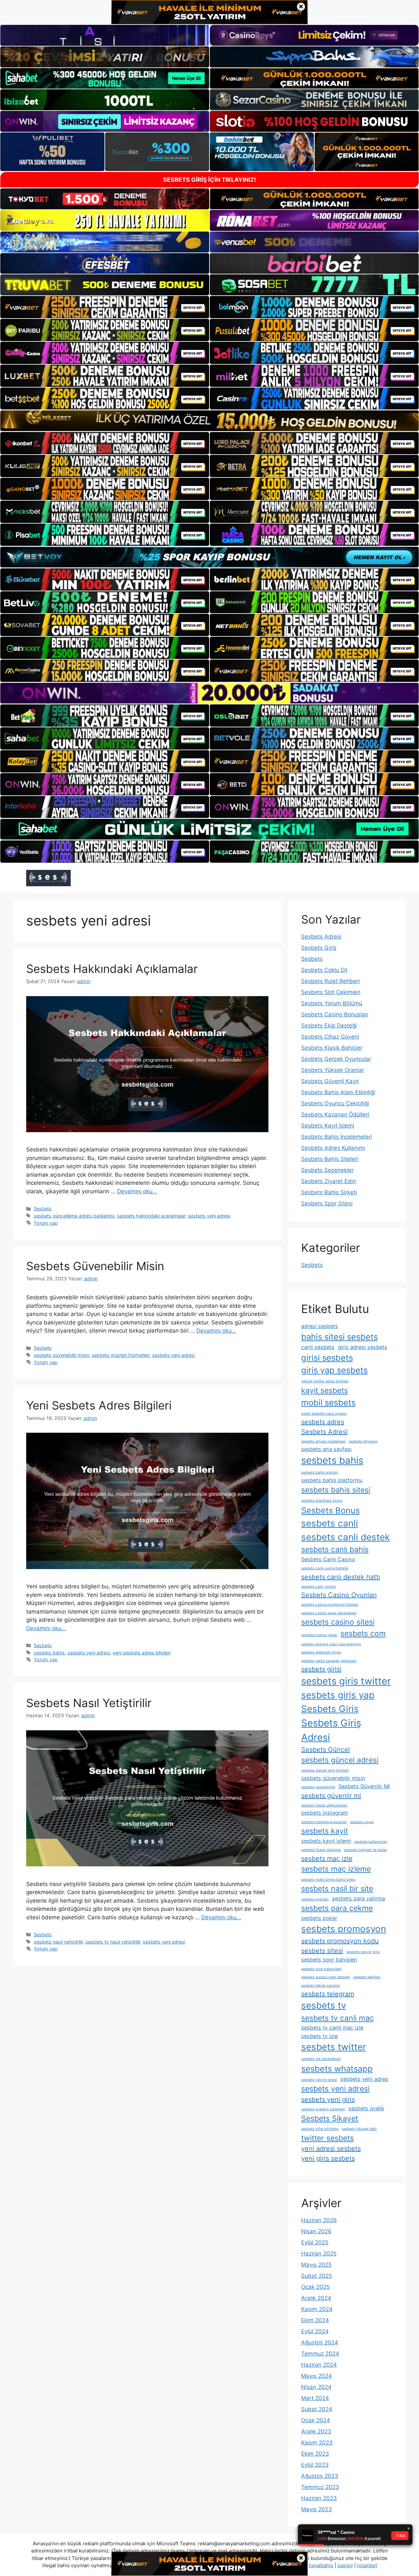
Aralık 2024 (316, 2298)
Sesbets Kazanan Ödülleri (335, 1115)
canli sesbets (318, 1347)
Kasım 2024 (317, 2309)
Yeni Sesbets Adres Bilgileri (99, 1405)
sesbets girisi (321, 1669)
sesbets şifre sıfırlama (320, 2129)
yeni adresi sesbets (331, 2149)
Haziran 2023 (319, 2498)
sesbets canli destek (346, 1537)
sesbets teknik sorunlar (321, 1986)
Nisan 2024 (316, 2387)
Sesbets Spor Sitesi (327, 1203)
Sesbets (43, 1209)
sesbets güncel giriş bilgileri (325, 1770)
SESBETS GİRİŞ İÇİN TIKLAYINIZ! (209, 180)
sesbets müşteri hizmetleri (121, 1355)
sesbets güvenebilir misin (61, 1355)
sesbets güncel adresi (340, 1760)
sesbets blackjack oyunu (322, 1501)
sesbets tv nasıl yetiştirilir (113, 1942)
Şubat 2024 (317, 2409)
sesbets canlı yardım (319, 1587)
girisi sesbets (327, 1358)
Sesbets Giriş (319, 948)
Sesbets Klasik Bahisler (332, 1048)
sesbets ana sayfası (326, 1449)
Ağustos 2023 (320, 2476)
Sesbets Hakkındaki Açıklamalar (112, 969)
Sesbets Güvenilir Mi (364, 1786)
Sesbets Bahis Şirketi (329, 1192)
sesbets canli (330, 1523)
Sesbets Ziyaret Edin (328, 1181)
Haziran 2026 (319, 2220)
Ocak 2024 (316, 2420)
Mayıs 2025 (316, 2265)
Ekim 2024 (315, 2320)
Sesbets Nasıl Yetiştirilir (89, 1703)
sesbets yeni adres (364, 2079)
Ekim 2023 (315, 2454)
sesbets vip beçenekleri (321, 2059)
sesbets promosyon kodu (340, 1941)
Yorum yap (46, 1223)
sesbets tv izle (319, 2036)
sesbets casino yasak (319, 1635)
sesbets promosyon (344, 1929)
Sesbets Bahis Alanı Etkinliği (338, 1092)
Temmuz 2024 (320, 2354)
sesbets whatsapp (337, 2069)
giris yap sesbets (334, 1370)
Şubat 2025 (317, 2276)
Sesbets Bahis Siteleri (330, 1159)
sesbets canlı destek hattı (341, 1577)
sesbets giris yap (338, 1695)
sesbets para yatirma (358, 1898)
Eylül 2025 (315, 2242)
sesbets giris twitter (346, 1681)
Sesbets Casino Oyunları (339, 1595)
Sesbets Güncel (326, 1750)
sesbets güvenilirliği (318, 1787)
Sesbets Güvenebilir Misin (95, 1266)
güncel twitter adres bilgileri (325, 1381)
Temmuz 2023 (320, 2487)
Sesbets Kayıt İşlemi (328, 1126)
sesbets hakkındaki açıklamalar (151, 1216)
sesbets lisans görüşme (321, 1850)
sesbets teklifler (367, 1977)
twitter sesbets (328, 2138)
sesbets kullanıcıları (371, 1842)
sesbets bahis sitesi (336, 1490)
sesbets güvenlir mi (331, 1796)
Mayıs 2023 (317, 2509)
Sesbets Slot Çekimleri (331, 992)
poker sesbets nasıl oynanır (324, 1414)
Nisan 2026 (316, 2231)
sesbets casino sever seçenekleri (329, 1613)
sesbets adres (323, 1422)
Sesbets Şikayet (330, 2118)
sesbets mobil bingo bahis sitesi (328, 1880)
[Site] (105, 307)
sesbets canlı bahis (335, 1549)
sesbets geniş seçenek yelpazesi (329, 1661)
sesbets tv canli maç (337, 2018)
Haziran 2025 (319, 2254)
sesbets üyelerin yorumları (323, 2109)
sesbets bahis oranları (320, 1472)
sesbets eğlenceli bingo (321, 1652)
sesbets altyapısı (363, 1441)
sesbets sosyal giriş (363, 1952)
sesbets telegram (328, 1994)
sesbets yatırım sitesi (319, 2080)
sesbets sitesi (322, 1951)
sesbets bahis (49, 1653)
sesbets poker (319, 1918)
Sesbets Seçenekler (327, 1170)
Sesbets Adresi (321, 937)
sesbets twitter (334, 2047)
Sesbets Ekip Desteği (329, 1026)
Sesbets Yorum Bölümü (332, 1003)
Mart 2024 (315, 2398)
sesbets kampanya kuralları (324, 1822)
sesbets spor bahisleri (329, 1960)
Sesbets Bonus (330, 1510)
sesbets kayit (325, 1831)
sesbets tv (324, 2005)
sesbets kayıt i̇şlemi (326, 1841)
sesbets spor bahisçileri (321, 1969)
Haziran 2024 (319, 2365)
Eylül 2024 (315, 2331)
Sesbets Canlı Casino (328, 1559)
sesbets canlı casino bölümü (325, 1568)
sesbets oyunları (315, 1899)
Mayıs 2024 (317, 2376)
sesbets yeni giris (328, 2100)
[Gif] (209, 421)
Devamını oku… (137, 1191)
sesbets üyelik (366, 2108)
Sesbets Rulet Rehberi (330, 981)
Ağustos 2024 (320, 2343)
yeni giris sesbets (328, 2158)
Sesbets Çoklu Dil (324, 970)
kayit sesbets (325, 1391)
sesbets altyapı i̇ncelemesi (323, 1441)
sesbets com (363, 1634)
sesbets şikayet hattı (359, 2129)
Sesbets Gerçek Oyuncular (336, 1059)
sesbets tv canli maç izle (332, 2028)
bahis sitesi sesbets (339, 1337)
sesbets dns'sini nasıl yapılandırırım (331, 1644)
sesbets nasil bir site (337, 1889)
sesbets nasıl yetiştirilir (58, 1942)
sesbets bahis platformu (332, 1480)
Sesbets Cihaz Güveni (330, 1037)
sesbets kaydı (362, 1822)
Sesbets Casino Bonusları (335, 1014)
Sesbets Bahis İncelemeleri (337, 1137)
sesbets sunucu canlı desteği (326, 1977)
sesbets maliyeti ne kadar (365, 1850)
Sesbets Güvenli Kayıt (330, 1081)
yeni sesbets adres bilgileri (142, 1653)
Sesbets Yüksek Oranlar (333, 1070)
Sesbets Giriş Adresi (331, 1730)
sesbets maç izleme (336, 1869)
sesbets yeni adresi (209, 1216)
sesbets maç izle (327, 1859)
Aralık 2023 (316, 2431)
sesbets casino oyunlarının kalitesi (330, 1605)
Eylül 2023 (315, 2465)
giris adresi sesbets (363, 1347)
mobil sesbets (328, 1402)
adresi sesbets (320, 1326)
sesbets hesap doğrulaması (324, 1805)
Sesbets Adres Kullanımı (333, 1148)
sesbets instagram (325, 1813)
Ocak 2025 (315, 2287)
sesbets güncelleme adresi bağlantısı (74, 1216)
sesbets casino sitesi (338, 1622)
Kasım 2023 (317, 2443)
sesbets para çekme (337, 1908)
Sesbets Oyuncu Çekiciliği (335, 1103)
